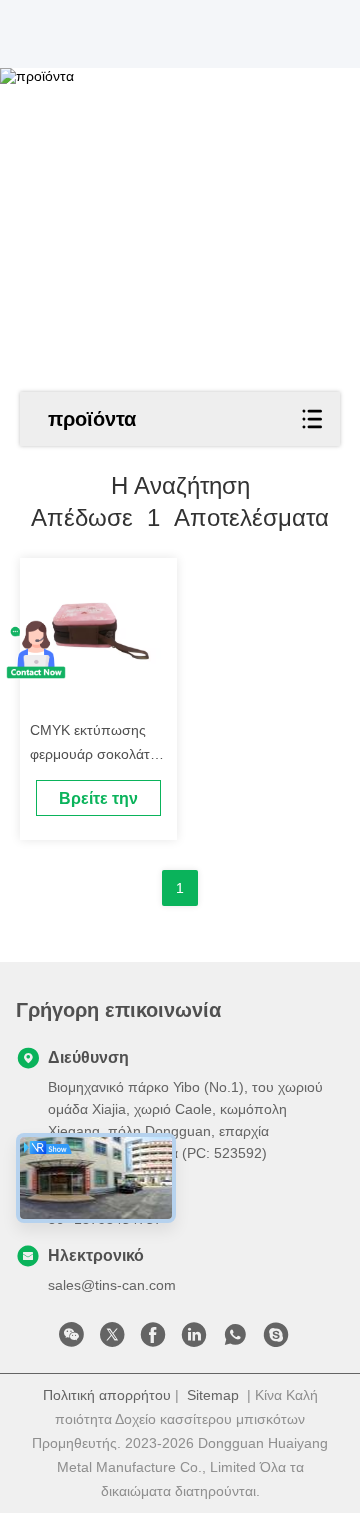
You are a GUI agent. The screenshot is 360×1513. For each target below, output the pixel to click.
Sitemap (213, 1395)
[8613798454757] (235, 1340)
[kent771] (276, 1340)
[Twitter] (112, 1340)
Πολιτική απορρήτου (107, 1395)
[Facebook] (153, 1340)
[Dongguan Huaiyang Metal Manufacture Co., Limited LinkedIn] (194, 1340)
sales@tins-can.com (112, 1285)
